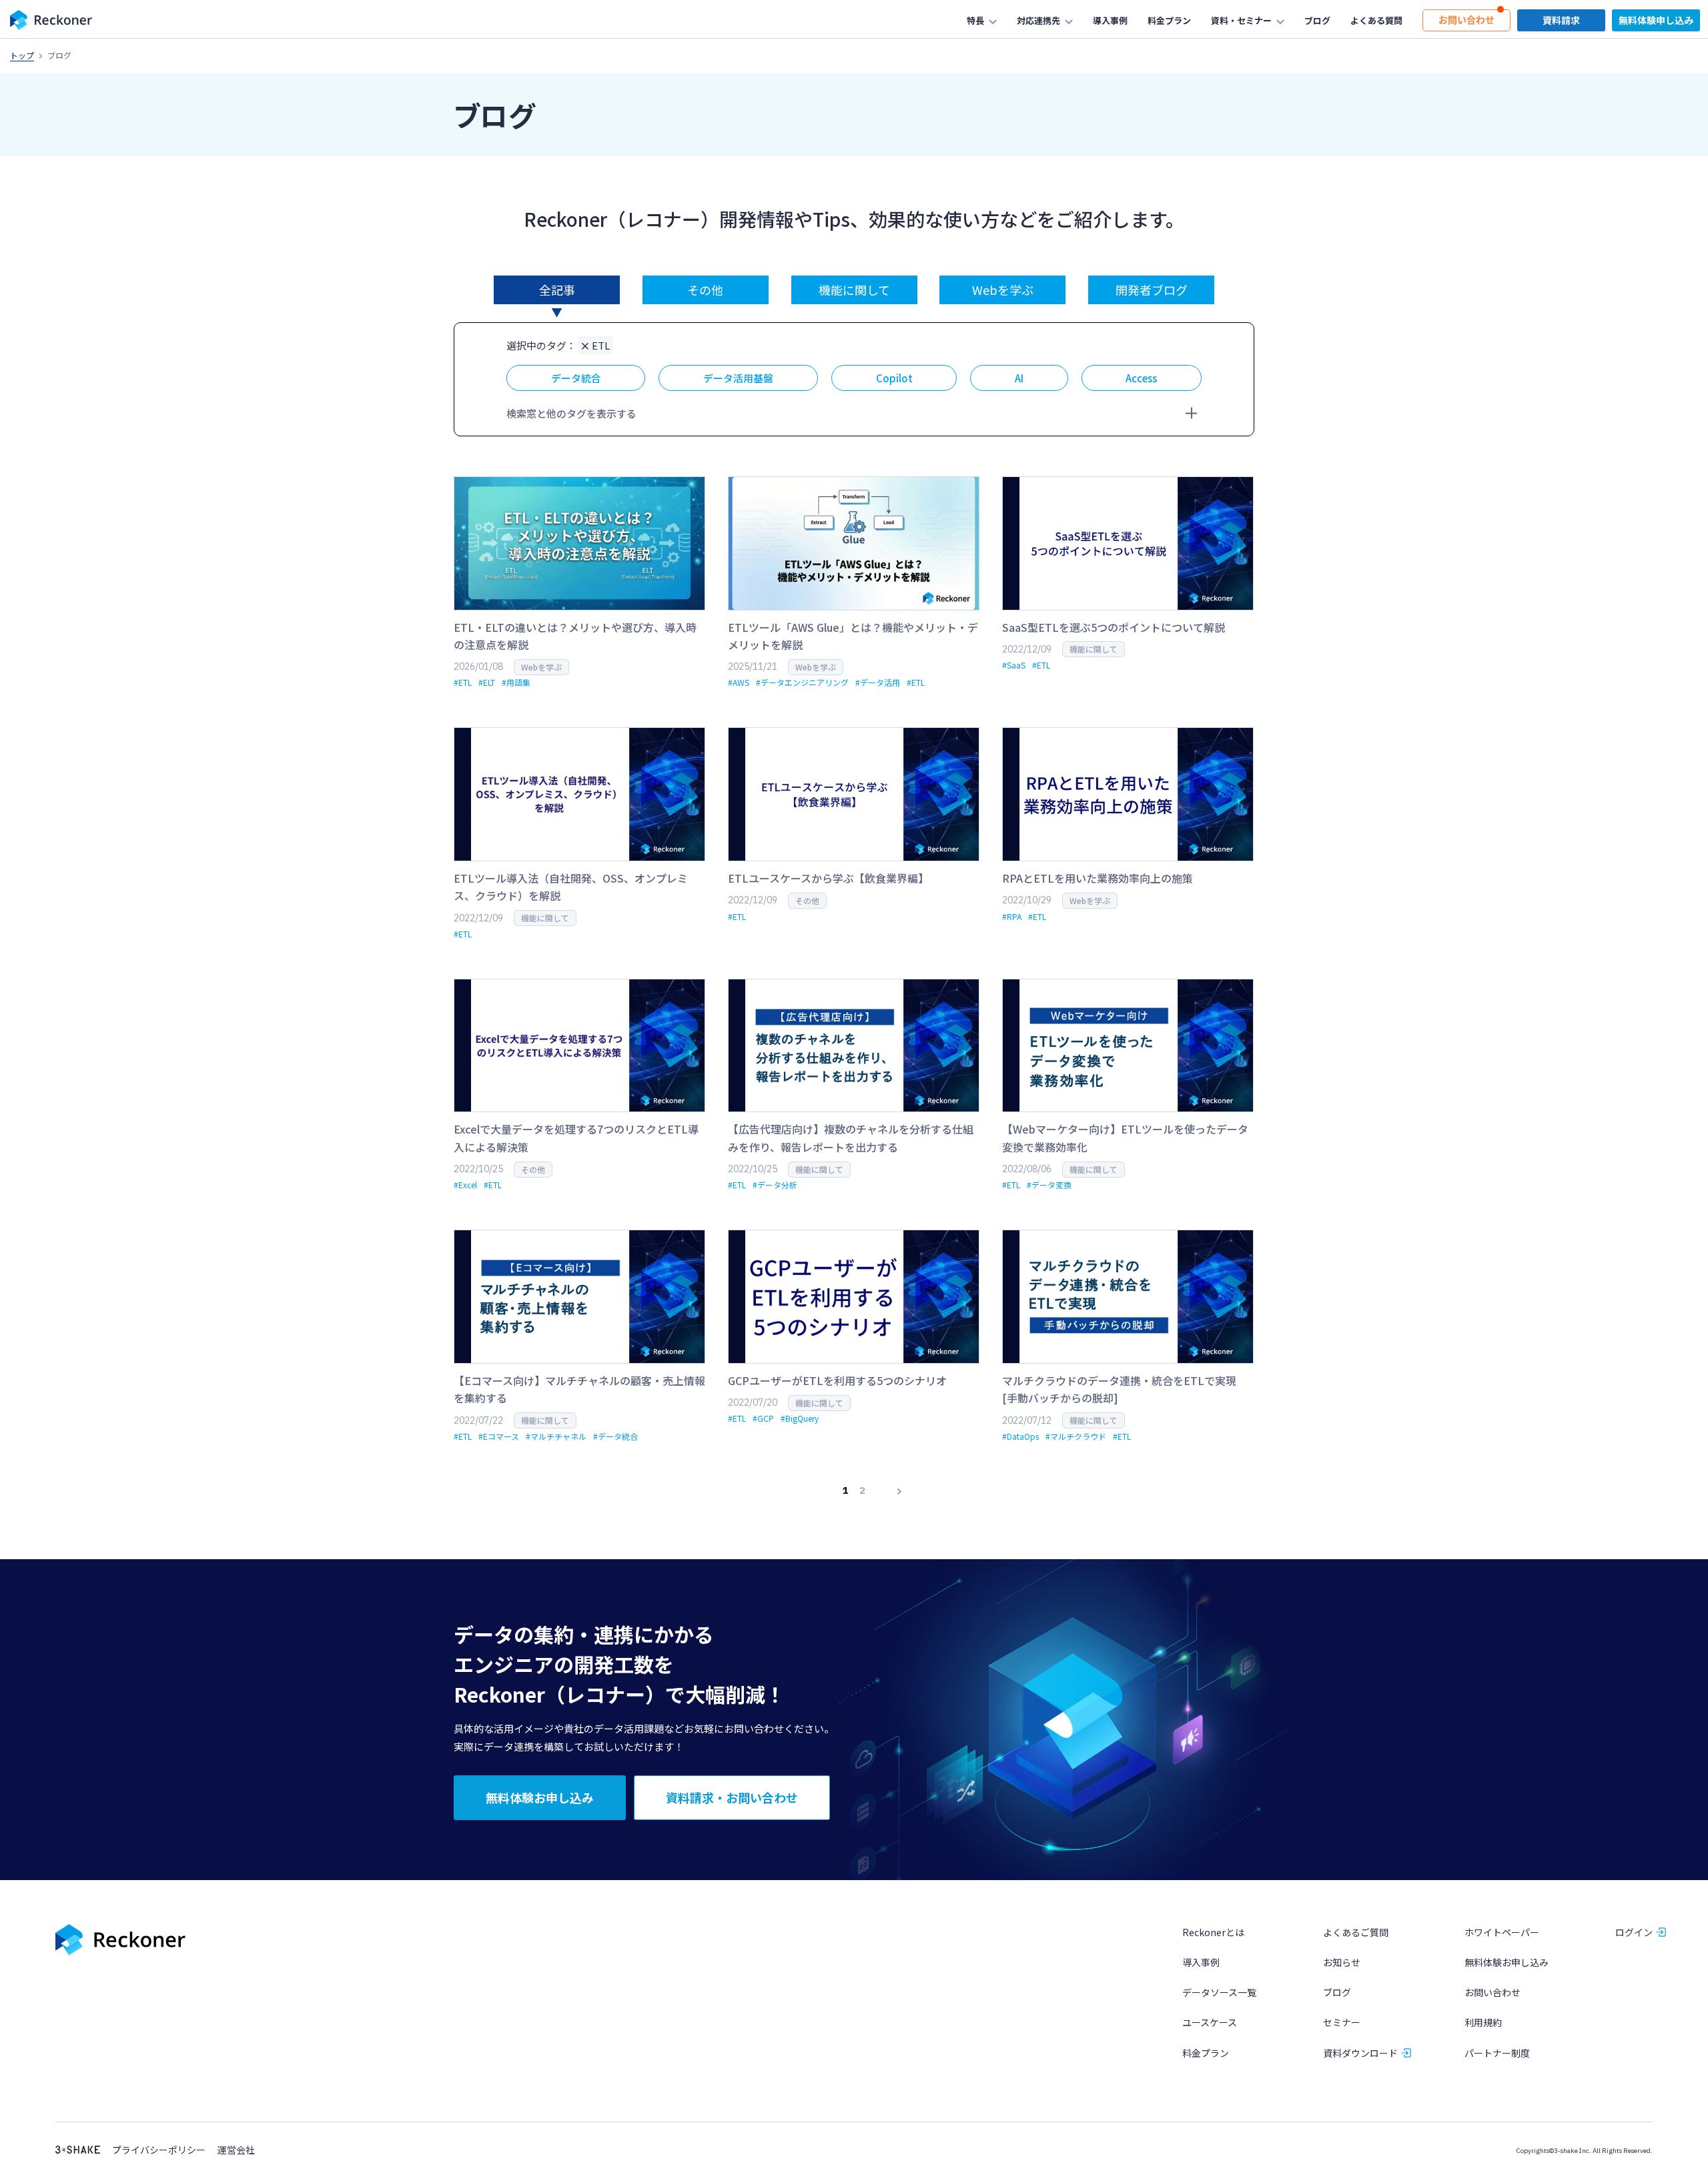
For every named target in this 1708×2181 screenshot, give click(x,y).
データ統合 (576, 378)
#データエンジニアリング (802, 682)
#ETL (463, 682)
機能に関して (854, 290)
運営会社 (236, 2150)
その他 (705, 290)
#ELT (487, 682)
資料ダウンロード (1360, 2053)
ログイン (1634, 1932)
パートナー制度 (1497, 2053)
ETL (601, 345)
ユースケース (1210, 2022)
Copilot (894, 378)
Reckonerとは (1213, 1932)
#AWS (739, 682)
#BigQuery (800, 1418)
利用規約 (1483, 2022)
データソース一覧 (1219, 1992)
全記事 (557, 290)
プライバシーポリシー (159, 2150)
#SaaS (1014, 665)
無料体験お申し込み (1507, 1962)
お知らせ (1342, 1962)
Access (1141, 378)
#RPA (1012, 916)
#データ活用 (878, 682)
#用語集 (516, 682)
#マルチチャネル (556, 1436)
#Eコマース (499, 1436)
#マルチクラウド (1076, 1436)
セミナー (1342, 2022)
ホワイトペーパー (1502, 1932)
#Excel (465, 1185)
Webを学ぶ (1003, 290)
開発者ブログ (1152, 290)
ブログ (1337, 1992)
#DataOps (1020, 1436)
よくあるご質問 (1356, 1932)
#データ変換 (1049, 1185)
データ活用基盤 (738, 378)
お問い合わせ (1492, 1992)
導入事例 (1201, 1962)
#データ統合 (615, 1436)
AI (1019, 378)
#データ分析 (775, 1185)
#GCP (763, 1418)
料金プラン (1206, 2053)
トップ (22, 55)
